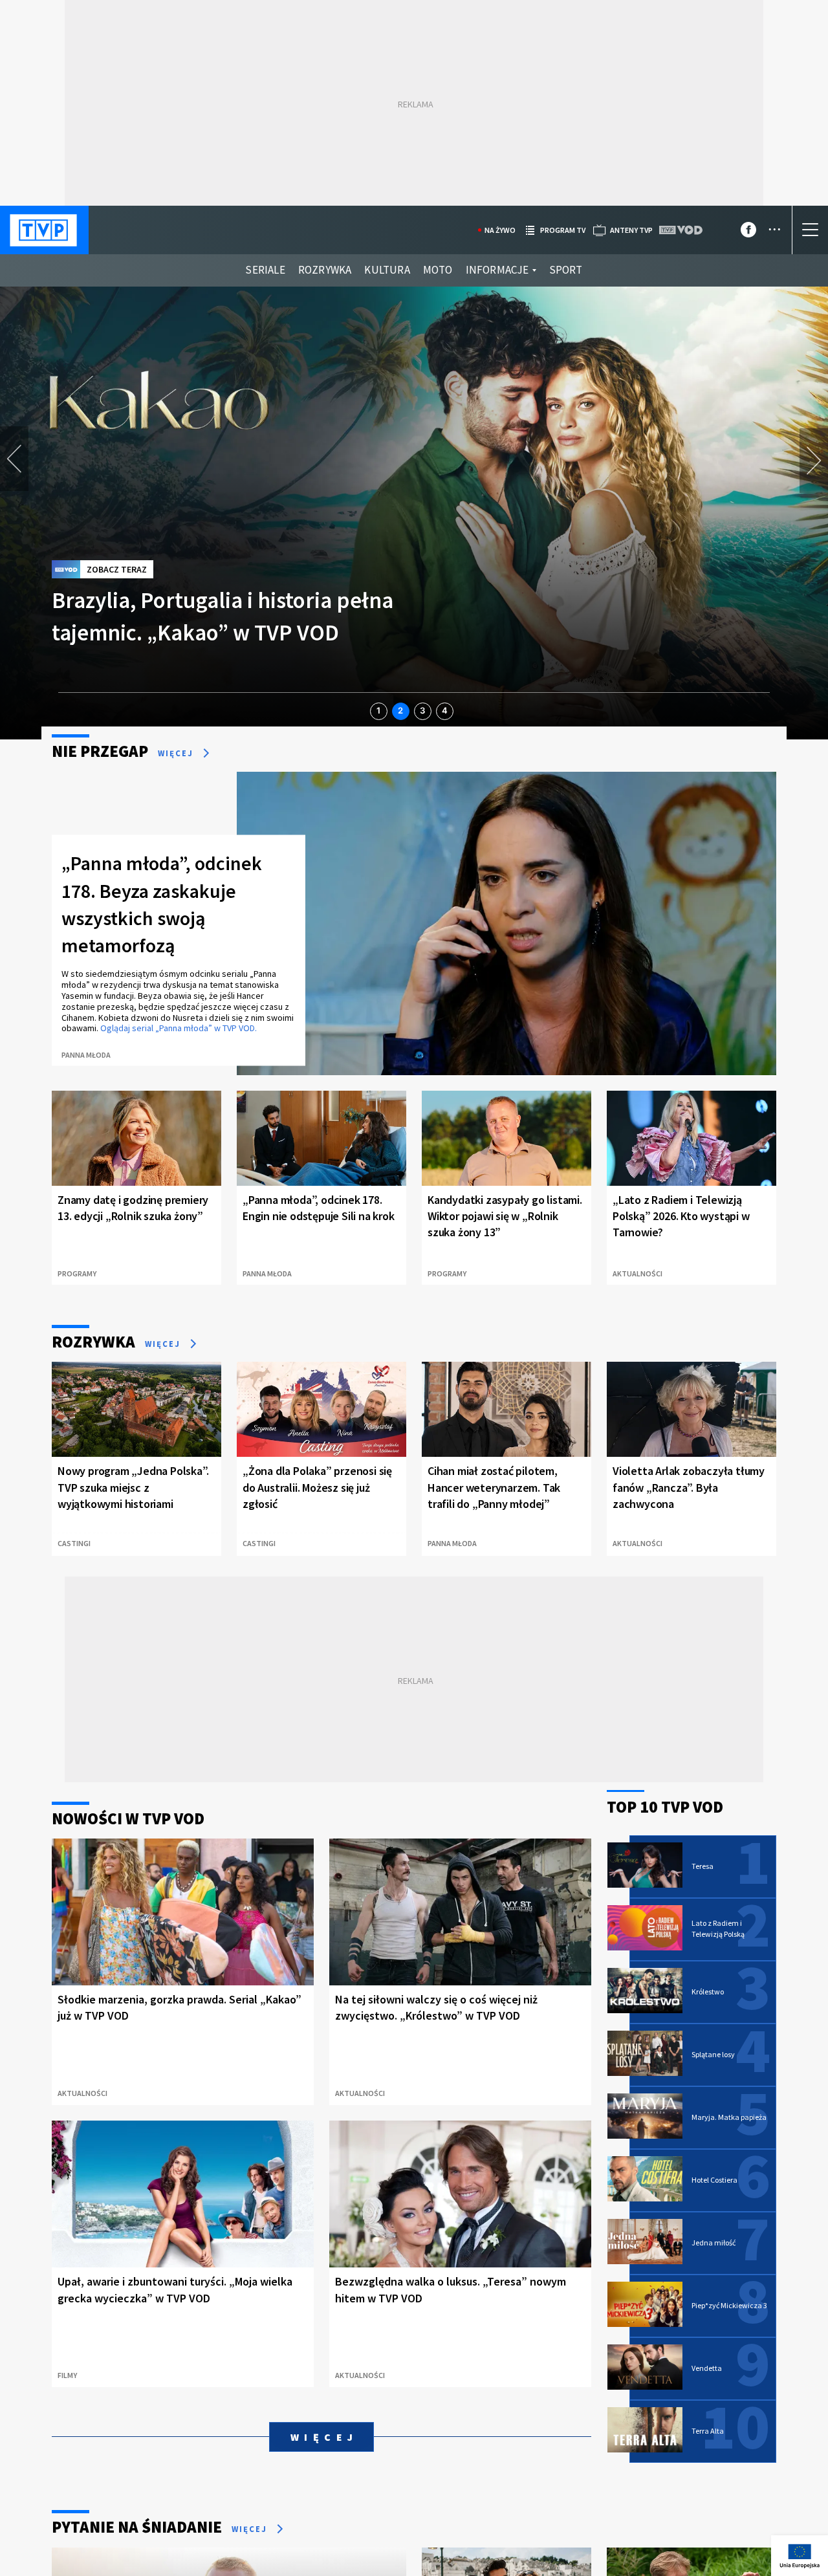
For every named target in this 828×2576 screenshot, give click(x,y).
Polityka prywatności (265, 2554)
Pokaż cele (735, 2524)
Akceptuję (735, 2487)
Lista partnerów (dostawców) (434, 2525)
